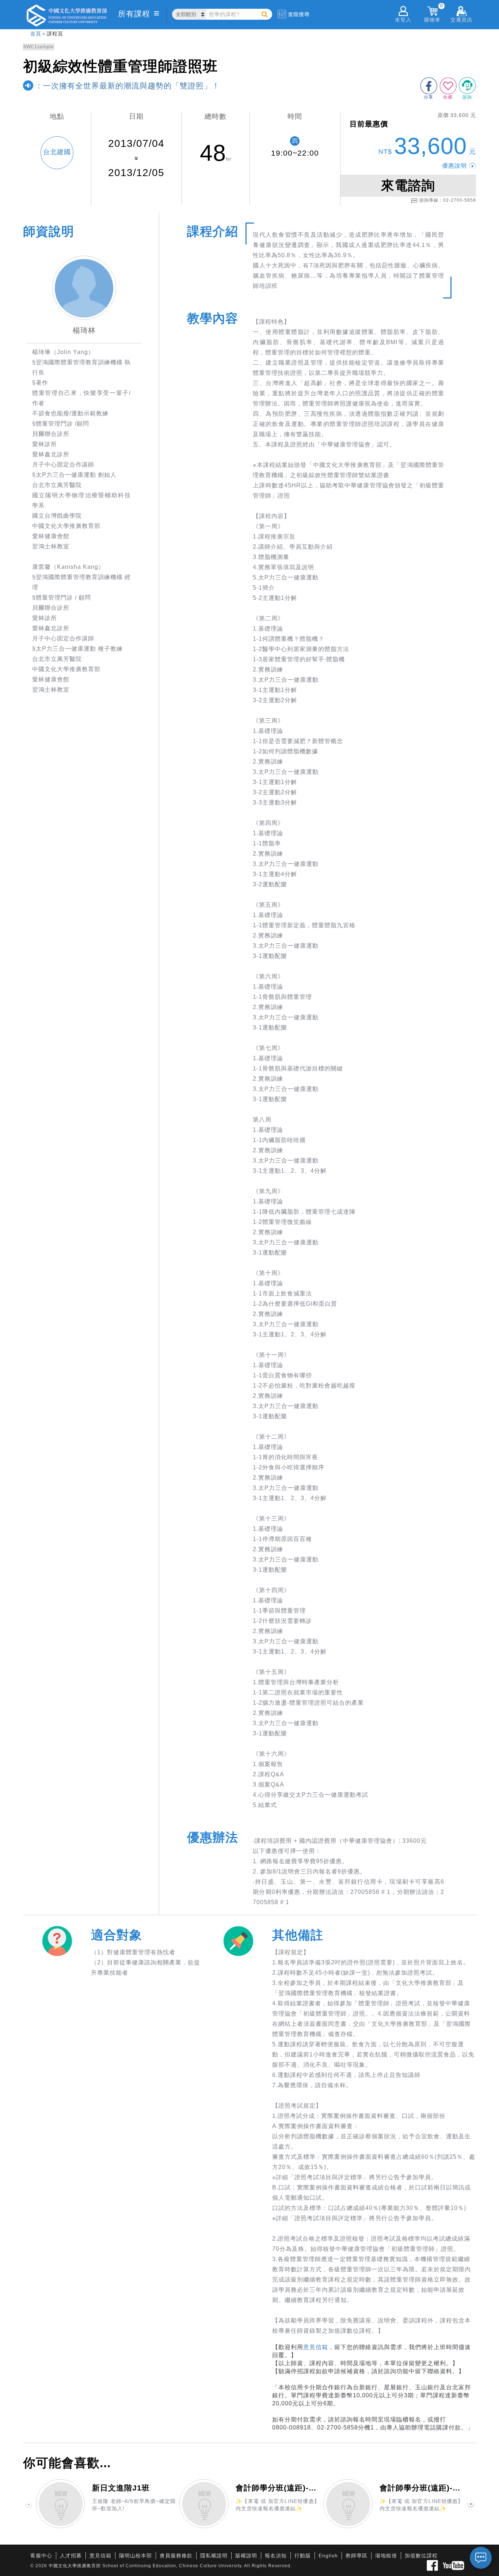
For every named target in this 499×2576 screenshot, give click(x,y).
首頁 (36, 34)
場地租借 (386, 2556)
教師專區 (357, 2556)
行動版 (303, 2556)
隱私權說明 (214, 2556)
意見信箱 (316, 2347)
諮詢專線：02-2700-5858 (448, 200)
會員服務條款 (176, 2556)
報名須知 (276, 2556)
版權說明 (246, 2556)
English (328, 2556)
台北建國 (57, 152)
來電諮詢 (408, 185)
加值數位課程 (421, 2556)
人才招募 (71, 2556)
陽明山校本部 (136, 2556)
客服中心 (41, 2556)
